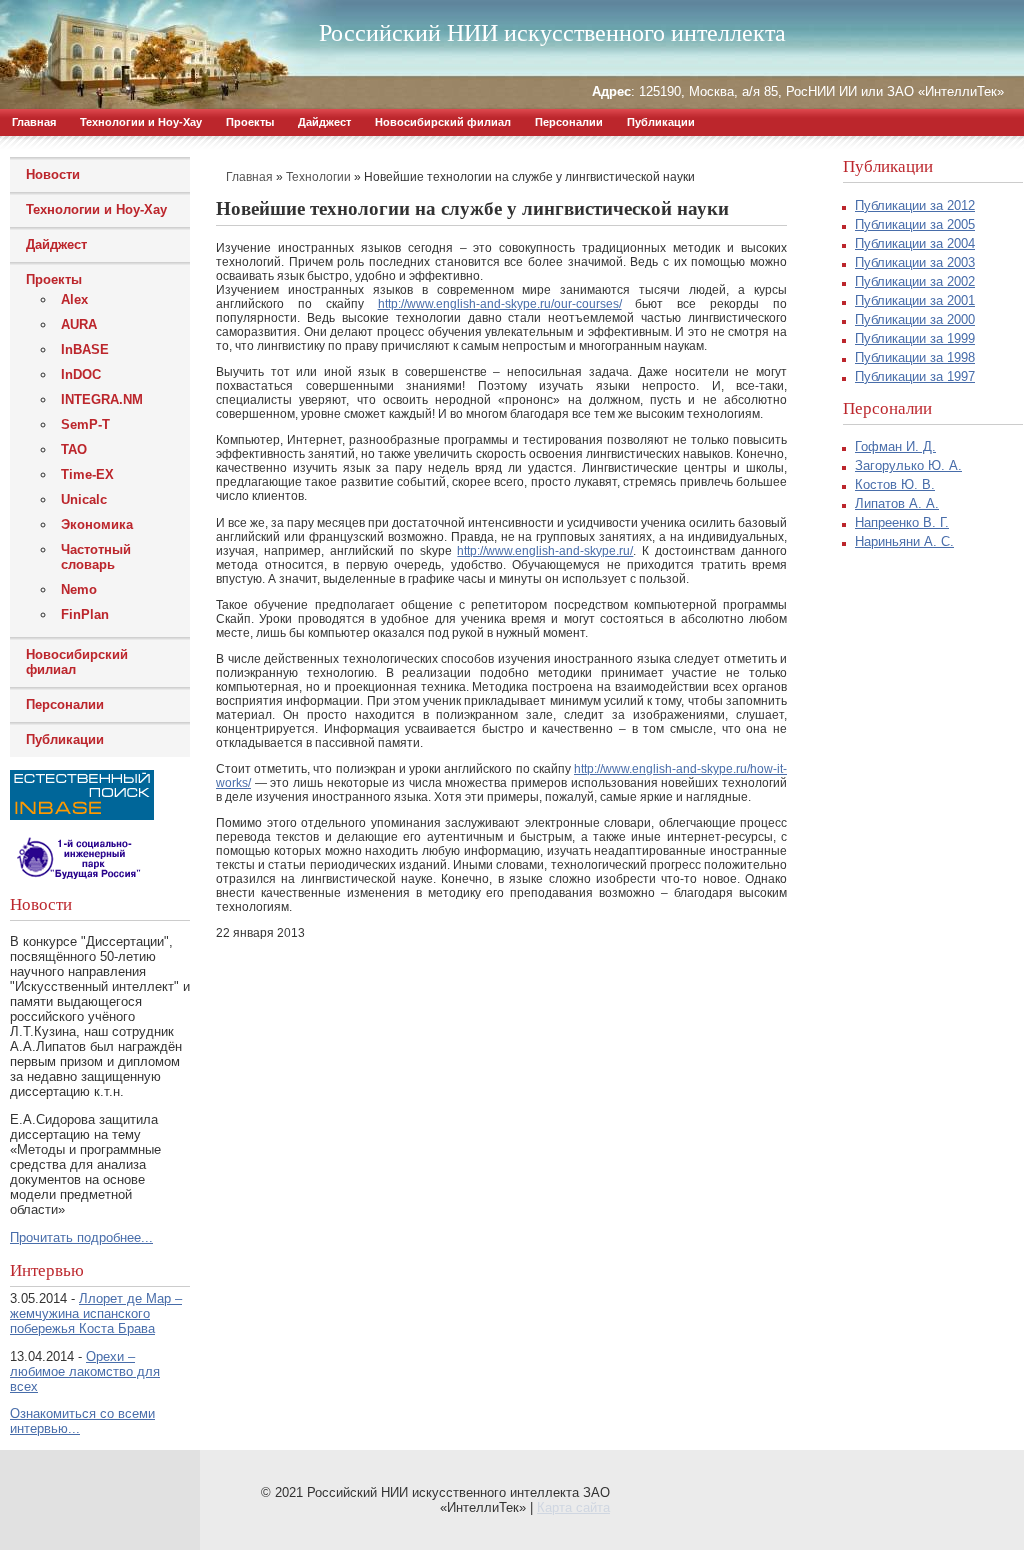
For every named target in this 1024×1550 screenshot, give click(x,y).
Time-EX (87, 474)
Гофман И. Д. (895, 446)
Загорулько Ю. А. (908, 465)
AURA (79, 324)
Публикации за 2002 (915, 281)
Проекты (250, 122)
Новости (53, 174)
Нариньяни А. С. (904, 541)
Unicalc (84, 499)
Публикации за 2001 (915, 300)
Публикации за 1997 (915, 376)
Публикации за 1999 (915, 338)
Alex (74, 299)
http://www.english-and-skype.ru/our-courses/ (500, 304)
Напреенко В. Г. (902, 522)
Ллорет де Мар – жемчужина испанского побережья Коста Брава (96, 1313)
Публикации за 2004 (915, 243)
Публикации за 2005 (915, 224)
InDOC (81, 374)
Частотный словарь (96, 557)
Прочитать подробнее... (81, 1237)
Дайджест (324, 122)
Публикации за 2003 (915, 262)
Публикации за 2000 (915, 319)
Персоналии (569, 122)
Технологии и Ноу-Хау (141, 122)
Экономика (97, 524)
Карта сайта (573, 1507)
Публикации (661, 122)
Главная (34, 122)
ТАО (74, 449)
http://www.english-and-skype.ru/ (545, 551)
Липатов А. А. (897, 503)
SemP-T (85, 424)
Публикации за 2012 (915, 205)
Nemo (79, 589)
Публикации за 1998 (915, 357)
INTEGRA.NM (102, 399)
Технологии (318, 177)
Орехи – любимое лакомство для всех (85, 1371)
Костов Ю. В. (895, 484)
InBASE (85, 349)
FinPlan (85, 614)
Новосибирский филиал (443, 122)
